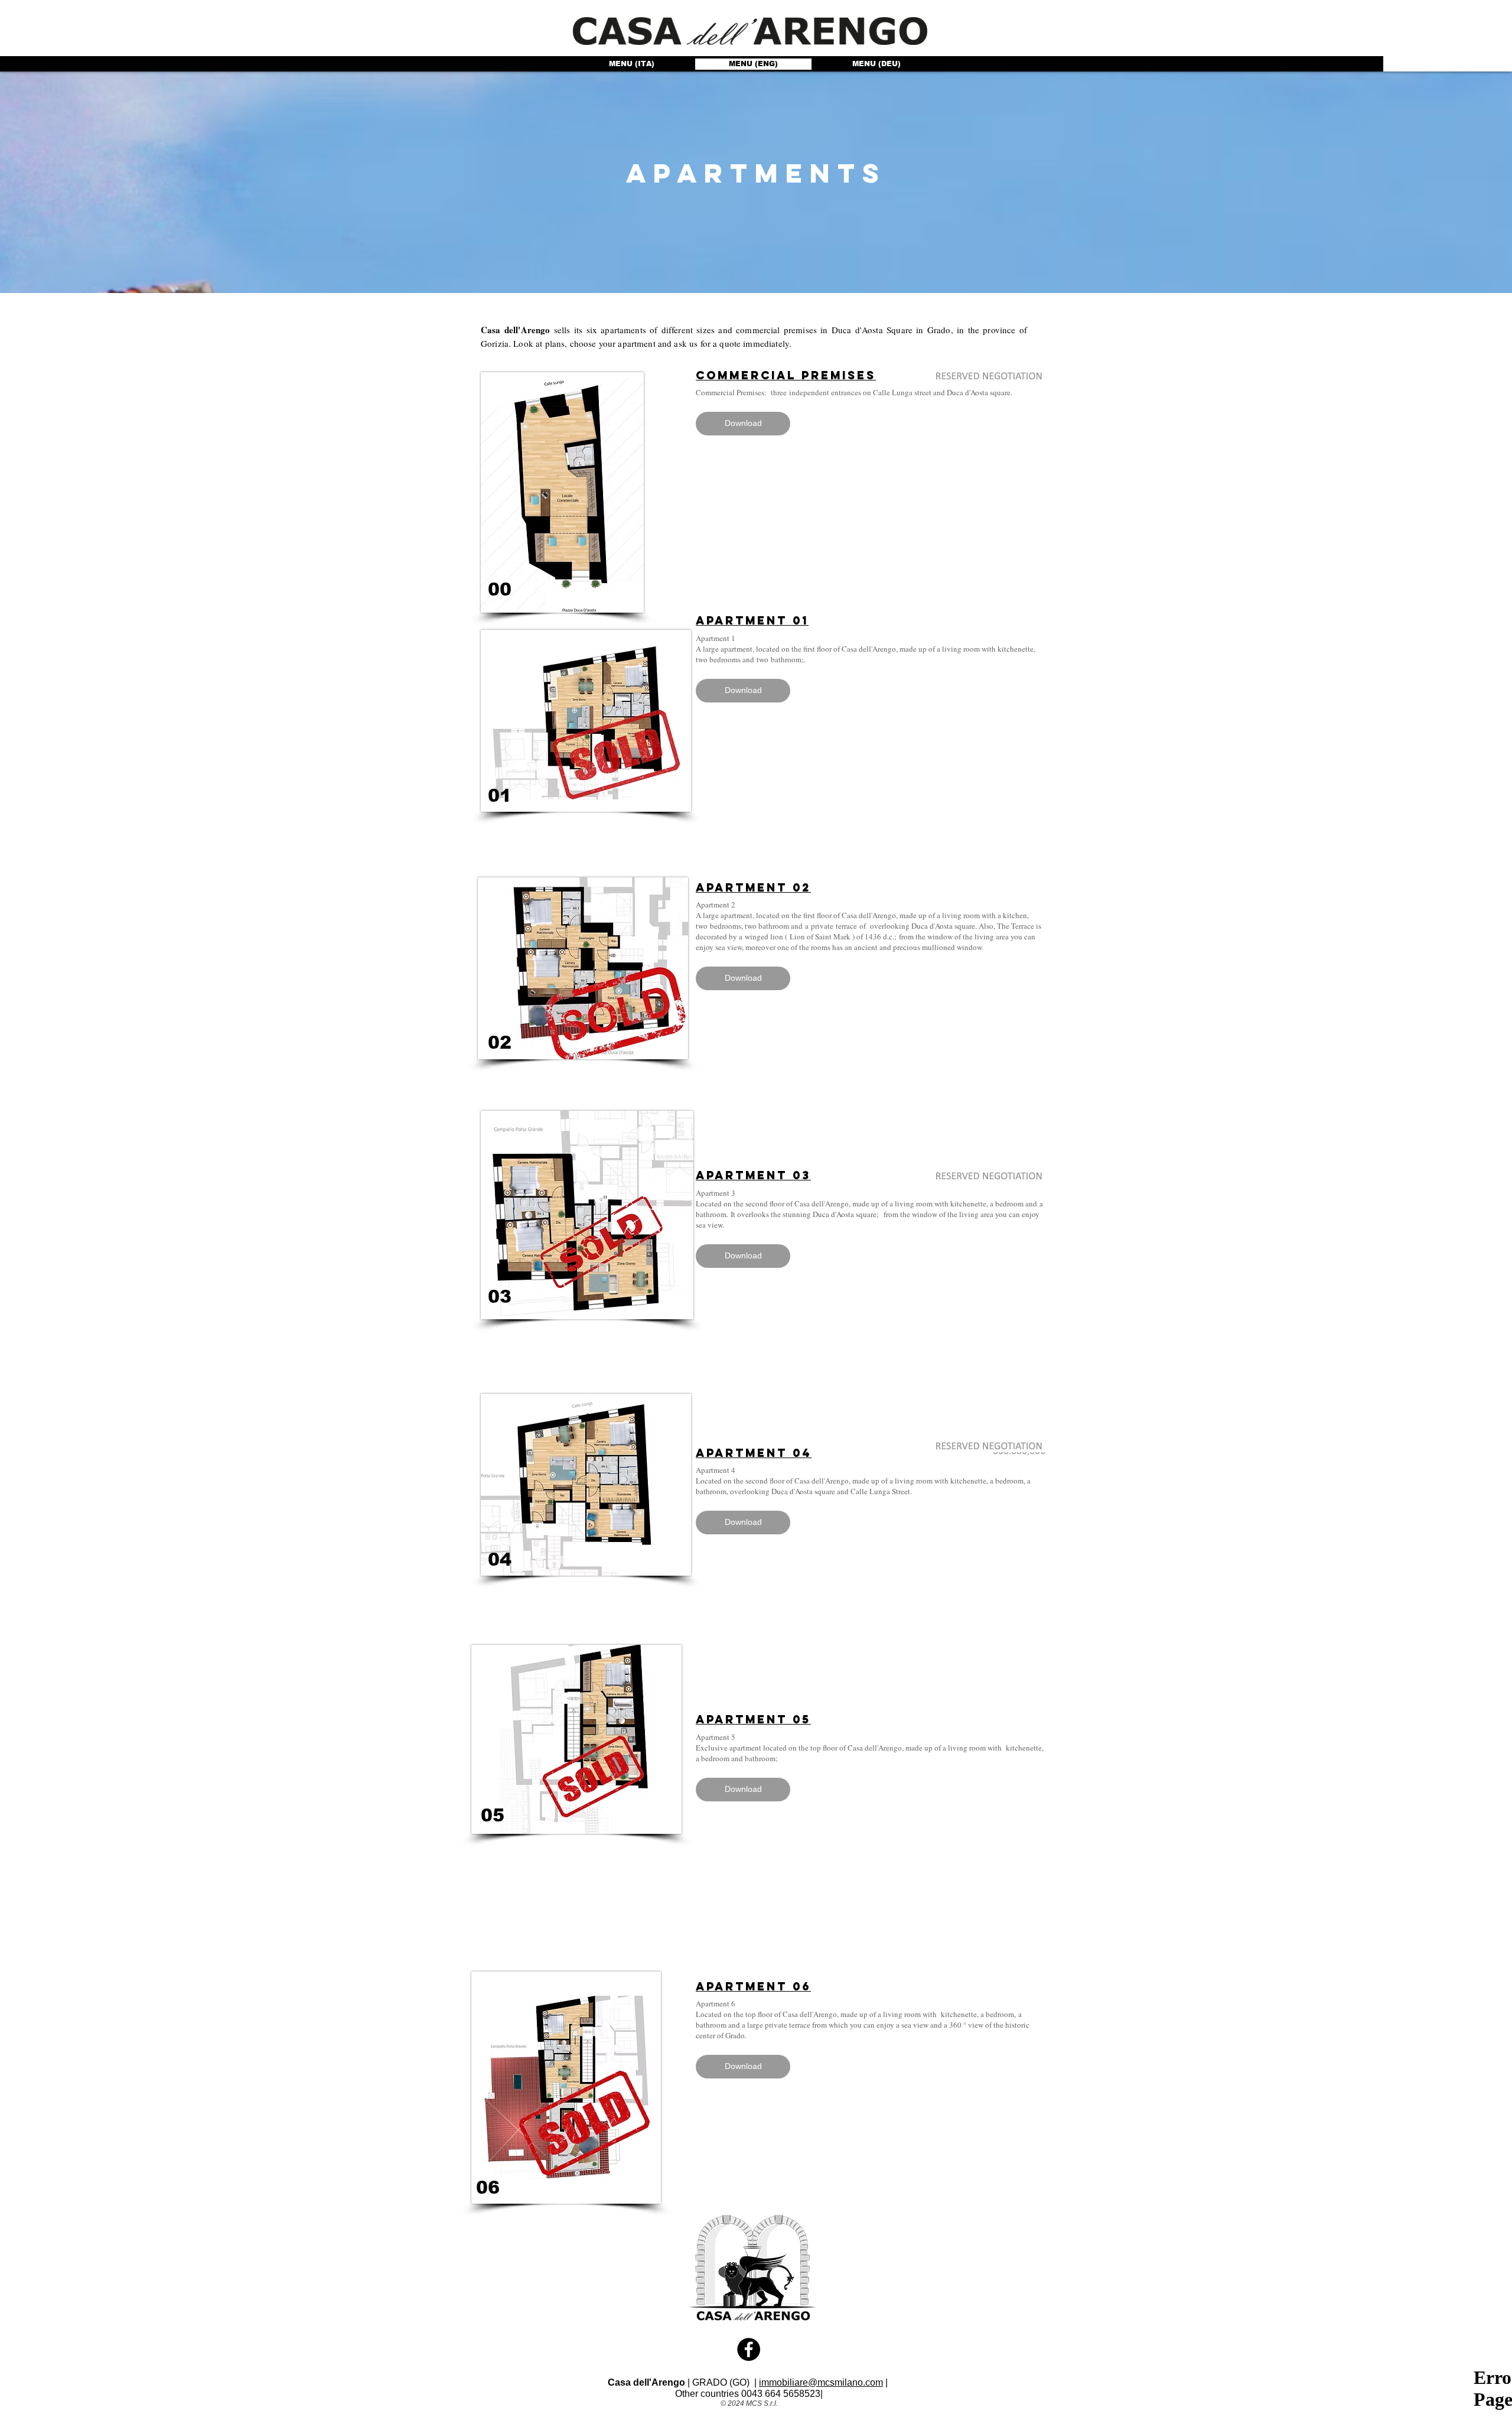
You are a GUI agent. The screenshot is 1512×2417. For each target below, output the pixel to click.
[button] (756, 174)
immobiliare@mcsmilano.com (821, 2382)
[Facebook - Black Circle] (749, 2349)
